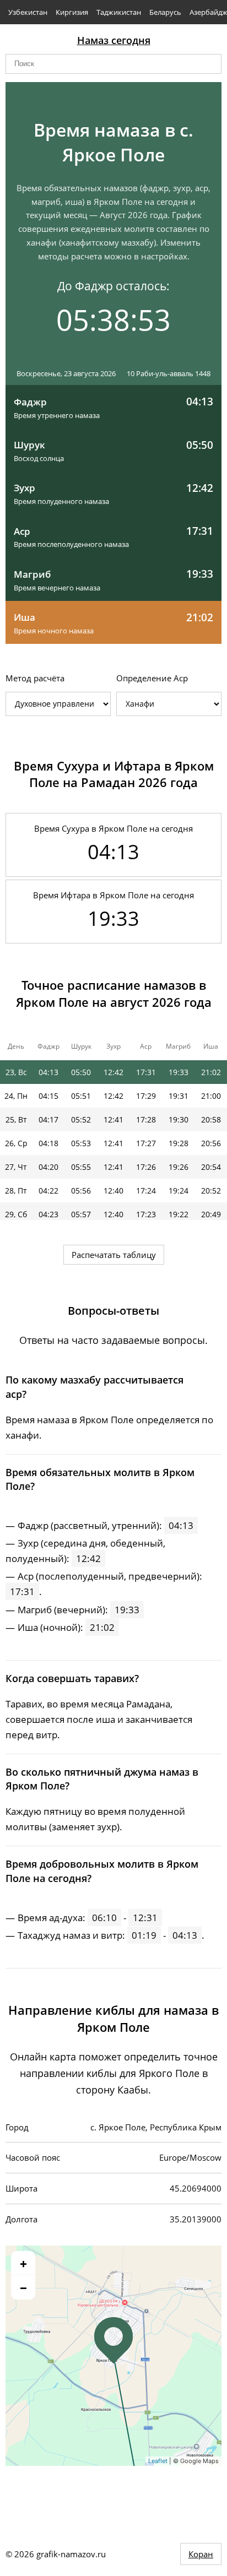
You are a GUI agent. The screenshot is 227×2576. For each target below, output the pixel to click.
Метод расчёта (35, 678)
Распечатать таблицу (114, 1255)
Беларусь (165, 12)
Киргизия (72, 12)
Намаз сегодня (114, 40)
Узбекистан (28, 12)
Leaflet (158, 2461)
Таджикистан (119, 12)
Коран (201, 2554)
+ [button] (23, 2263)
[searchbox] (113, 64)
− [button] (23, 2287)
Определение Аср (152, 678)
